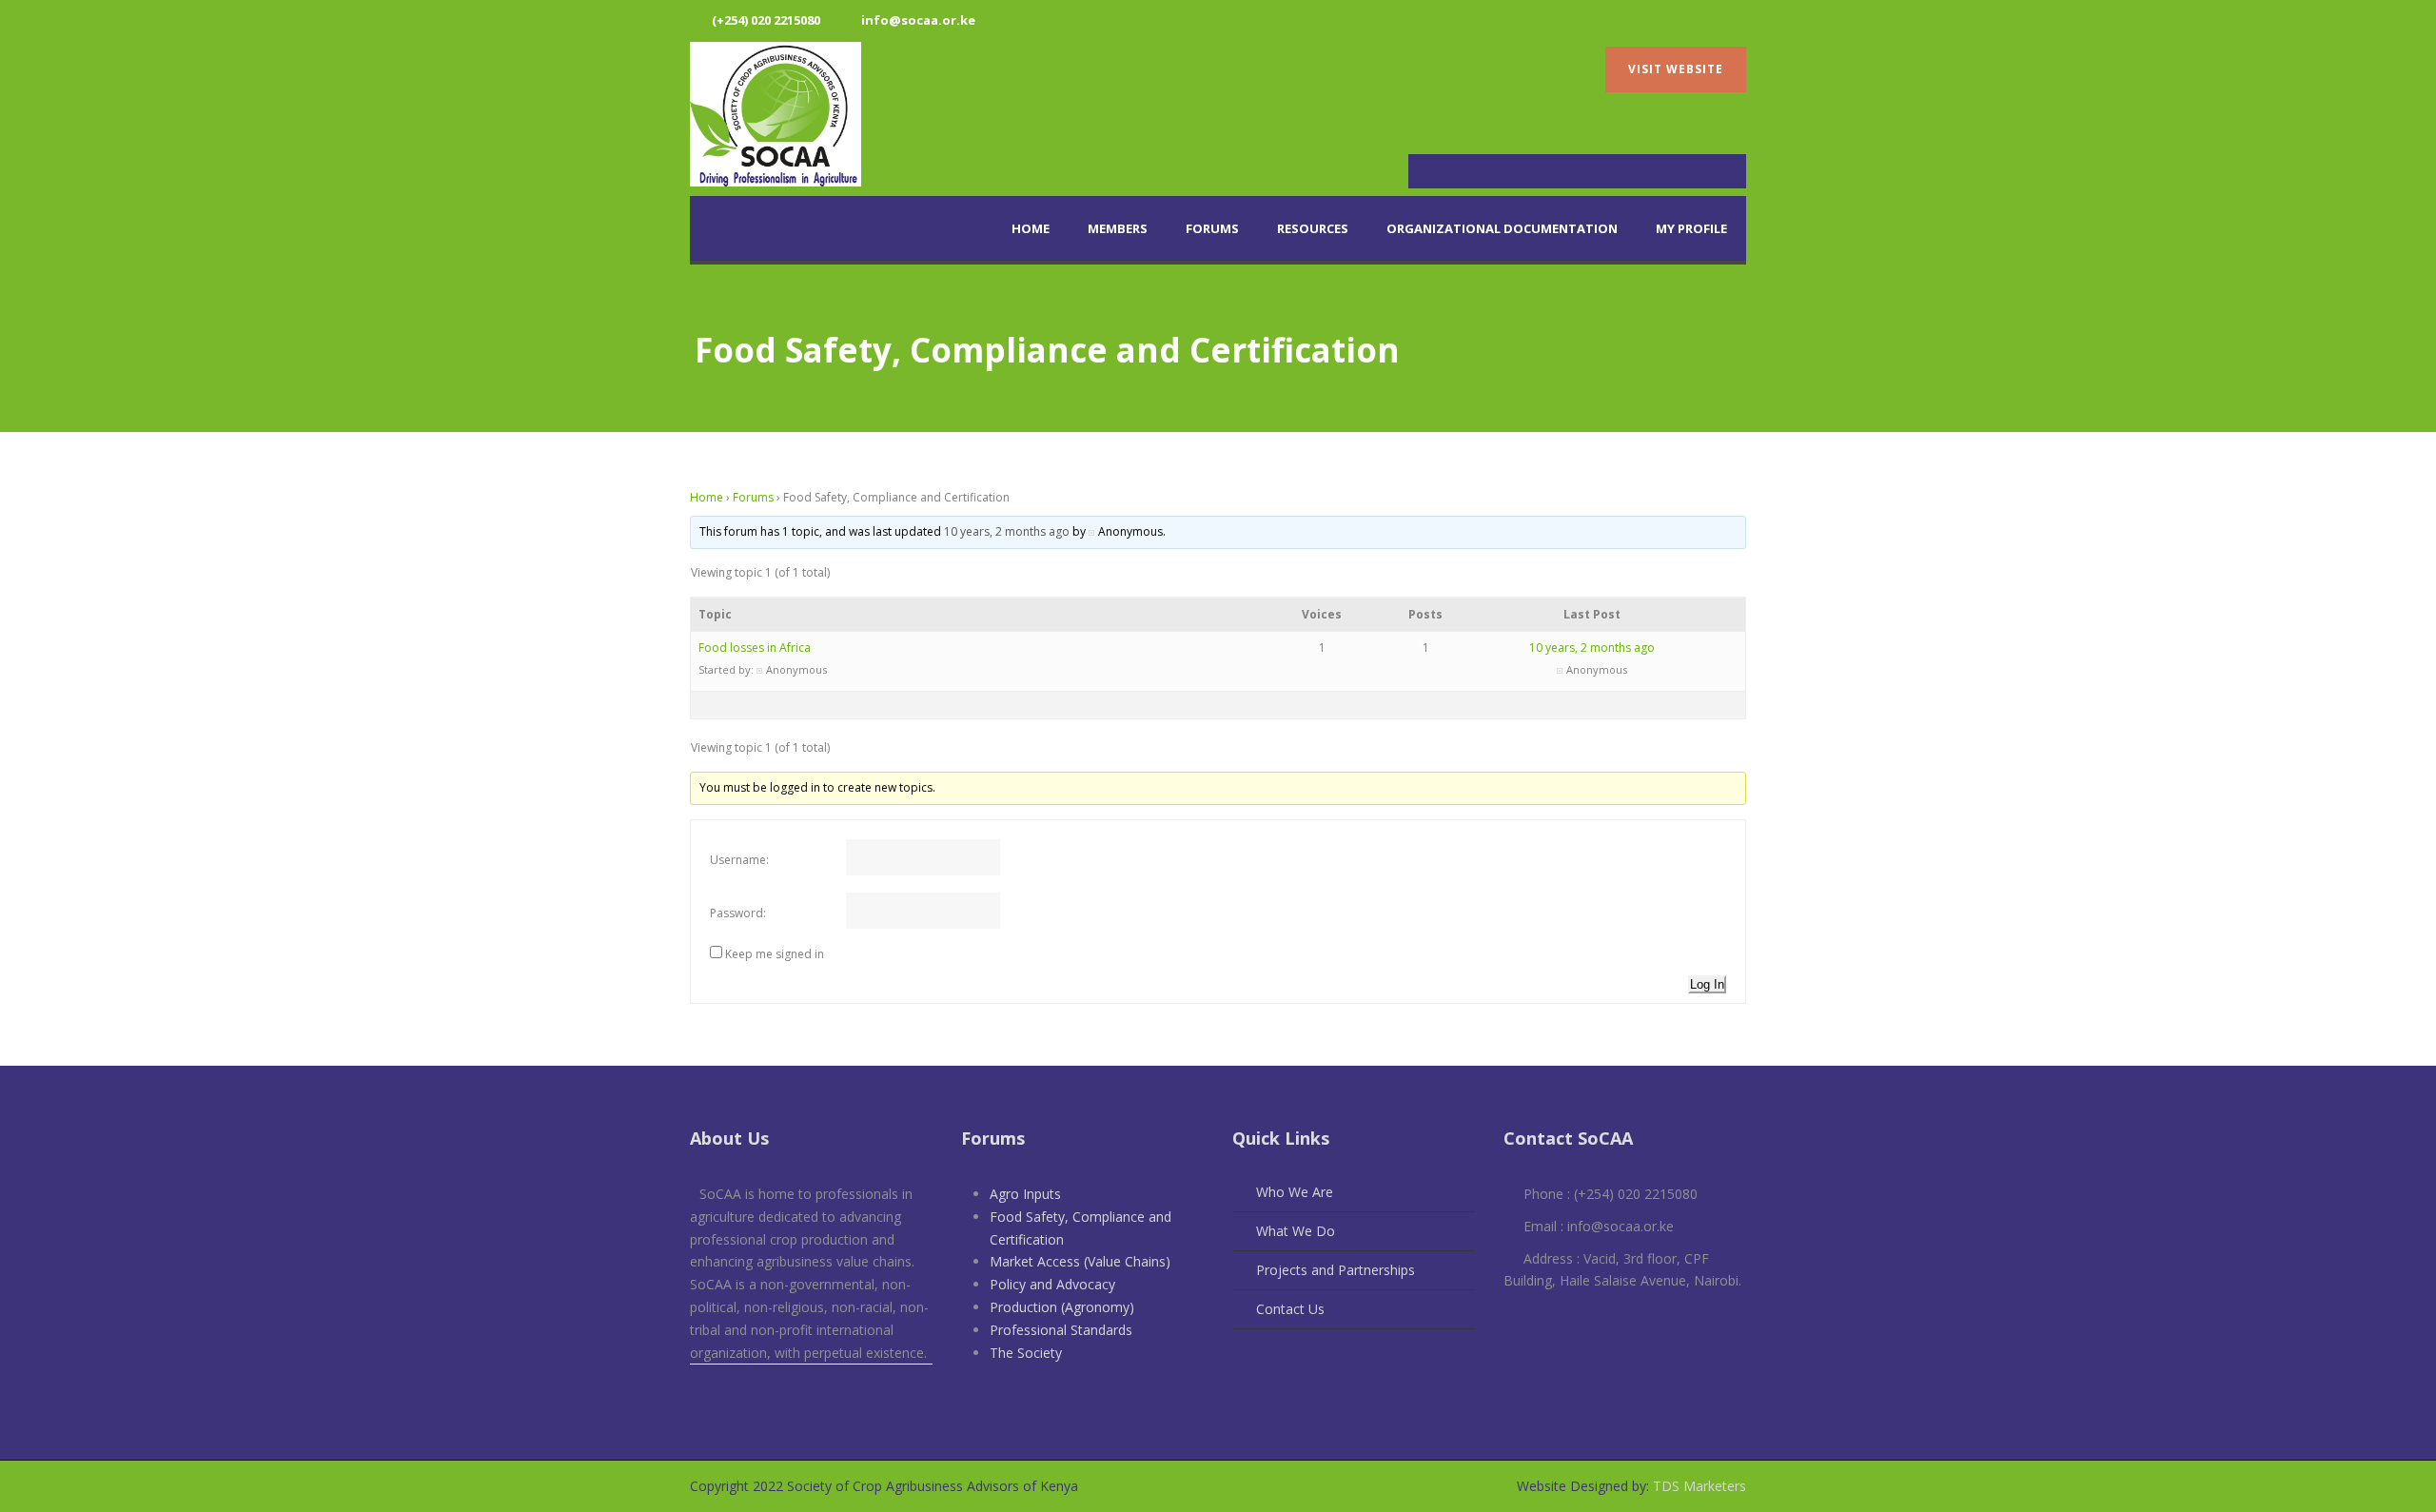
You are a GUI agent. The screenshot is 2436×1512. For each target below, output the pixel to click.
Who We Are (1295, 1192)
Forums (1212, 228)
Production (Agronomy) (1062, 1307)
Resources (1313, 228)
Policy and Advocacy (1052, 1284)
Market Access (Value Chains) (1080, 1261)
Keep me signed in (775, 954)
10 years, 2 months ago (1007, 531)
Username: (739, 860)
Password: (738, 913)
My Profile (1691, 228)
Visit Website (1676, 69)
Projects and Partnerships (1336, 1270)
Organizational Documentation (1502, 228)
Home (1031, 228)
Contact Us (1290, 1309)
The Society (1026, 1353)
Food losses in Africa (755, 648)
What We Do (1296, 1231)
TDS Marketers (1698, 1486)
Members (1118, 228)
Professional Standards (1061, 1330)
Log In (1707, 984)
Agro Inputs (1025, 1194)
